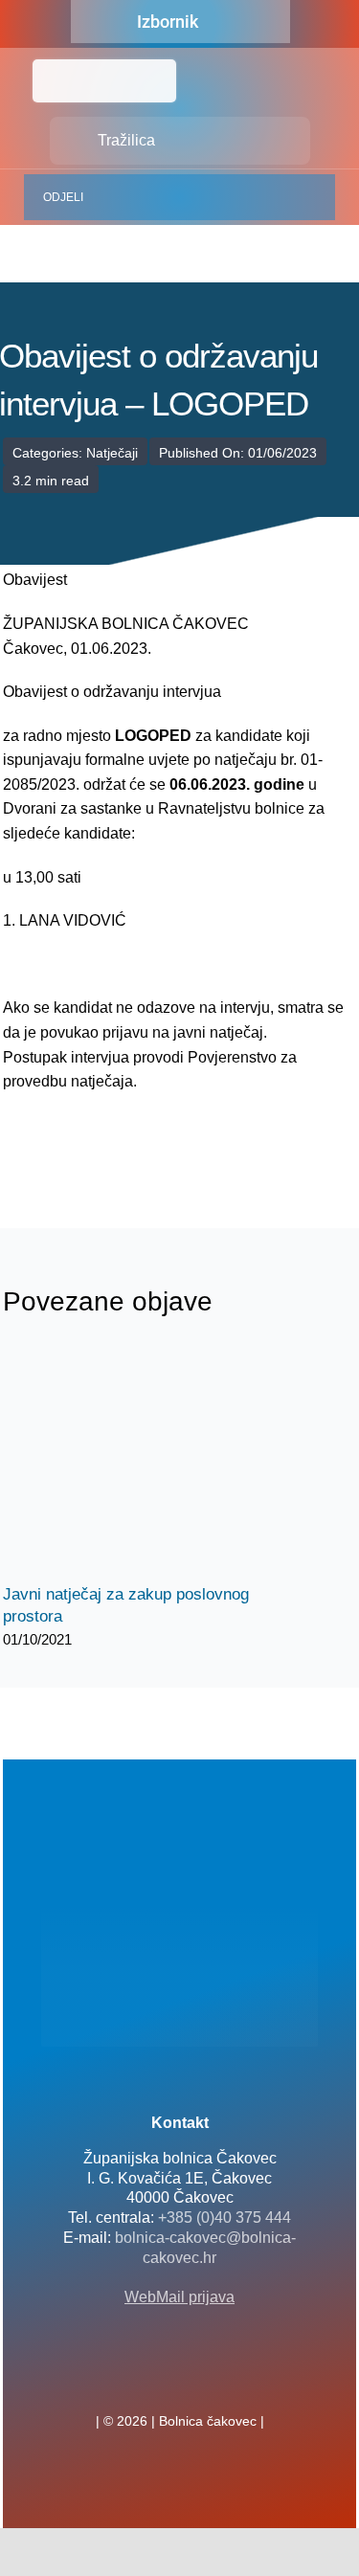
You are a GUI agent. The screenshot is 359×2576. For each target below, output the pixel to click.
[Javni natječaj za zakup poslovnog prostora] (146, 1462)
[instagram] (211, 2379)
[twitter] (180, 2379)
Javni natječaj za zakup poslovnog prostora (130, 1462)
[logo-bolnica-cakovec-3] (99, 1140)
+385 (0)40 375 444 (224, 2218)
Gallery (163, 1462)
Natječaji (112, 453)
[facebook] (149, 2379)
